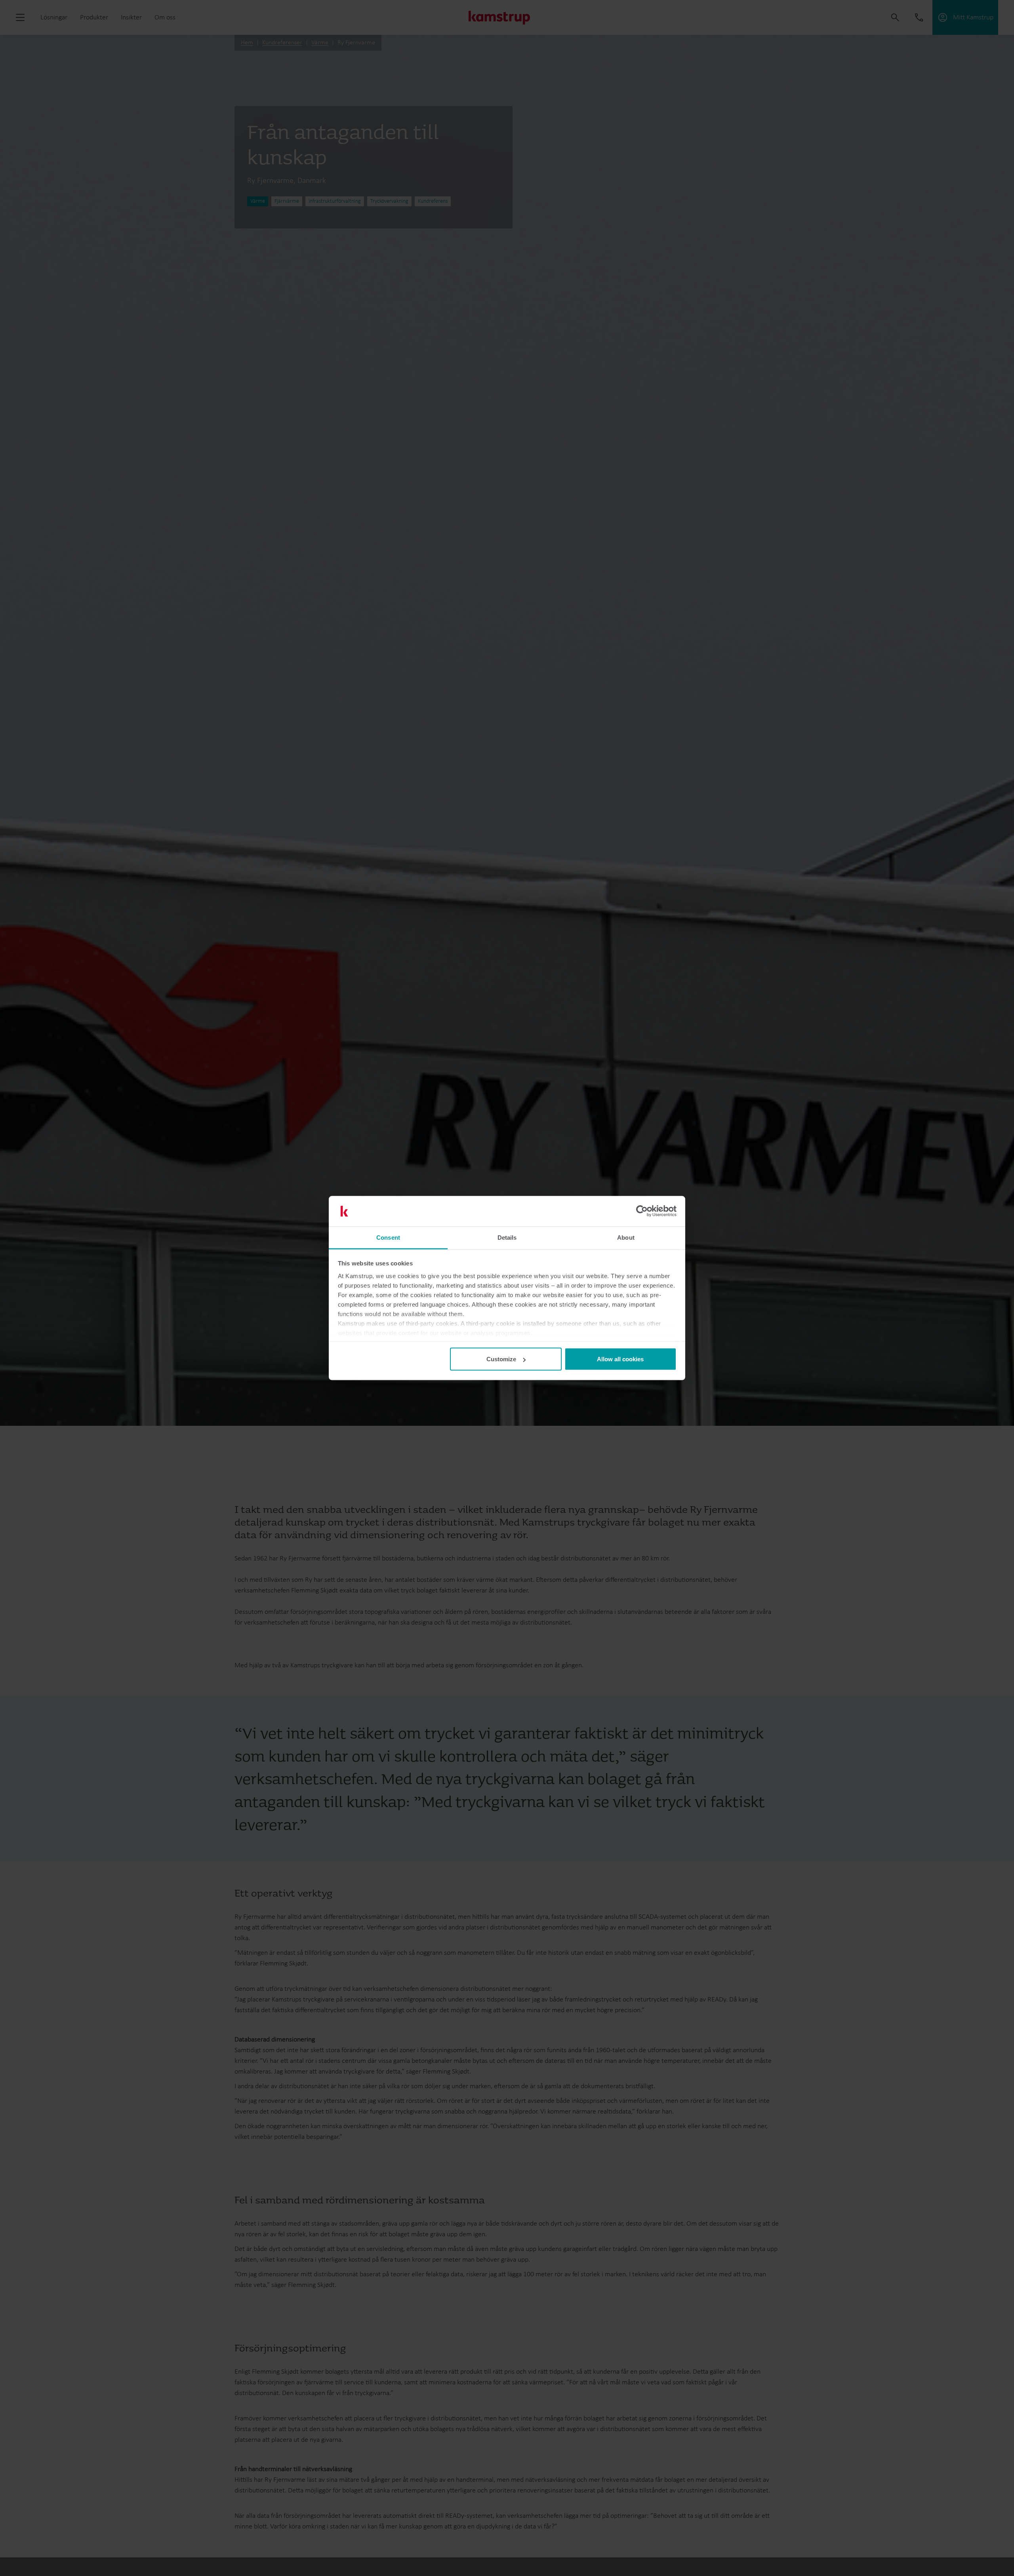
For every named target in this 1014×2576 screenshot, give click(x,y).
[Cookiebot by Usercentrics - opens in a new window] (642, 1211)
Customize (501, 1359)
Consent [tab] (388, 1237)
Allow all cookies (620, 1359)
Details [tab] (507, 1237)
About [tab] (626, 1237)
